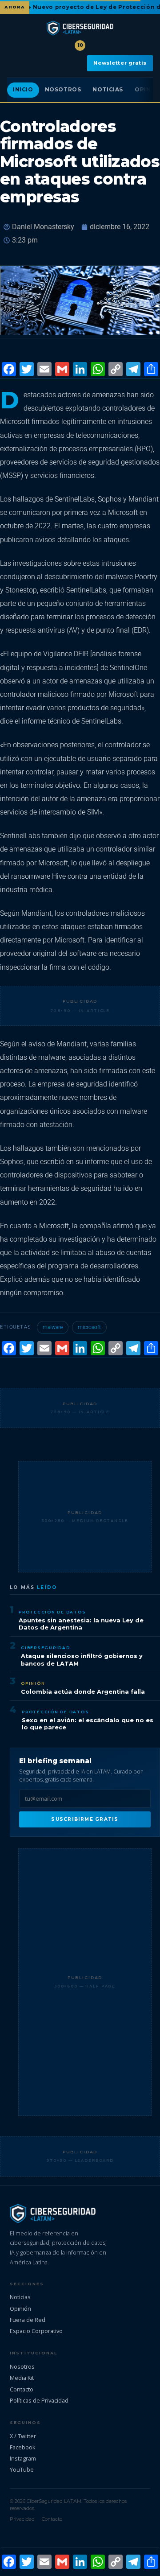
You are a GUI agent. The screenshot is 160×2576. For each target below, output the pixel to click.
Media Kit (22, 2378)
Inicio (23, 90)
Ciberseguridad (46, 1648)
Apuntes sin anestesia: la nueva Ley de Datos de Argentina (81, 1624)
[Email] (44, 370)
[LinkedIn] (80, 370)
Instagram (23, 2458)
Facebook (23, 2447)
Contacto (22, 2389)
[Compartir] (151, 370)
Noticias (108, 90)
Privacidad (22, 2519)
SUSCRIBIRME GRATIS (85, 1819)
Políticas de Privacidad (39, 2400)
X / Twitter (23, 2436)
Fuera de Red (28, 2320)
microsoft (89, 1327)
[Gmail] (62, 370)
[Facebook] (9, 370)
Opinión (33, 1683)
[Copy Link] (116, 370)
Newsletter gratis (120, 63)
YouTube (22, 2469)
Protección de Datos (52, 1612)
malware (53, 1327)
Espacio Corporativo (36, 2331)
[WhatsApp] (98, 370)
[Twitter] (27, 370)
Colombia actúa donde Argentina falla (83, 1692)
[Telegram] (133, 370)
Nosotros (63, 90)
